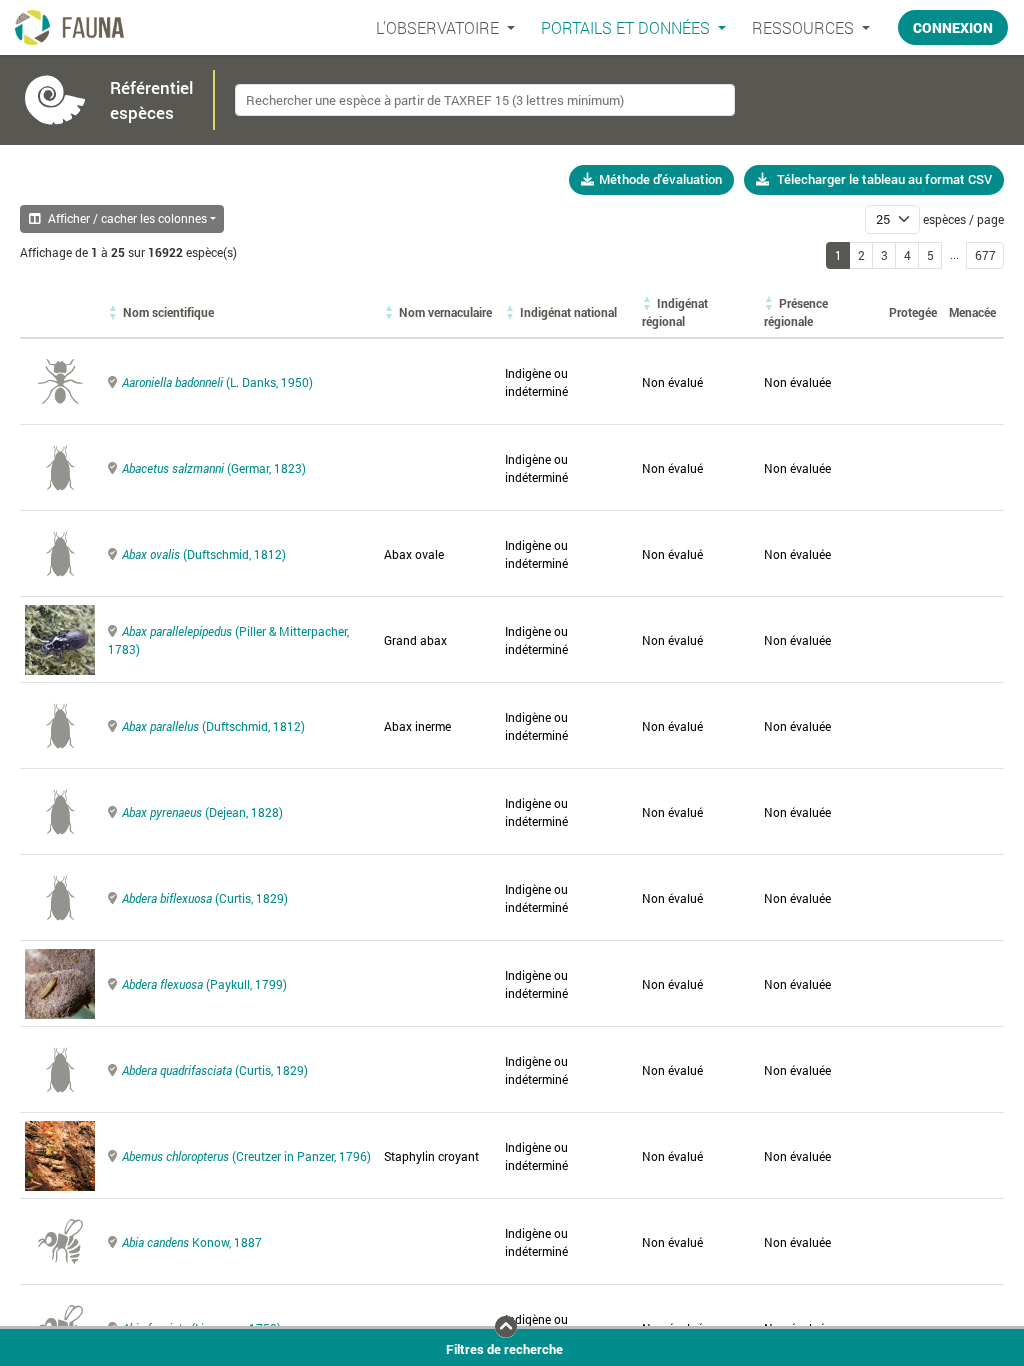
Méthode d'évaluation (660, 179)
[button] (168, 312)
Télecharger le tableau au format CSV (884, 179)
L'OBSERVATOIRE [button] (439, 27)
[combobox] (485, 100)
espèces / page (963, 219)
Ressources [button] (805, 27)
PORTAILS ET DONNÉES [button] (627, 27)
